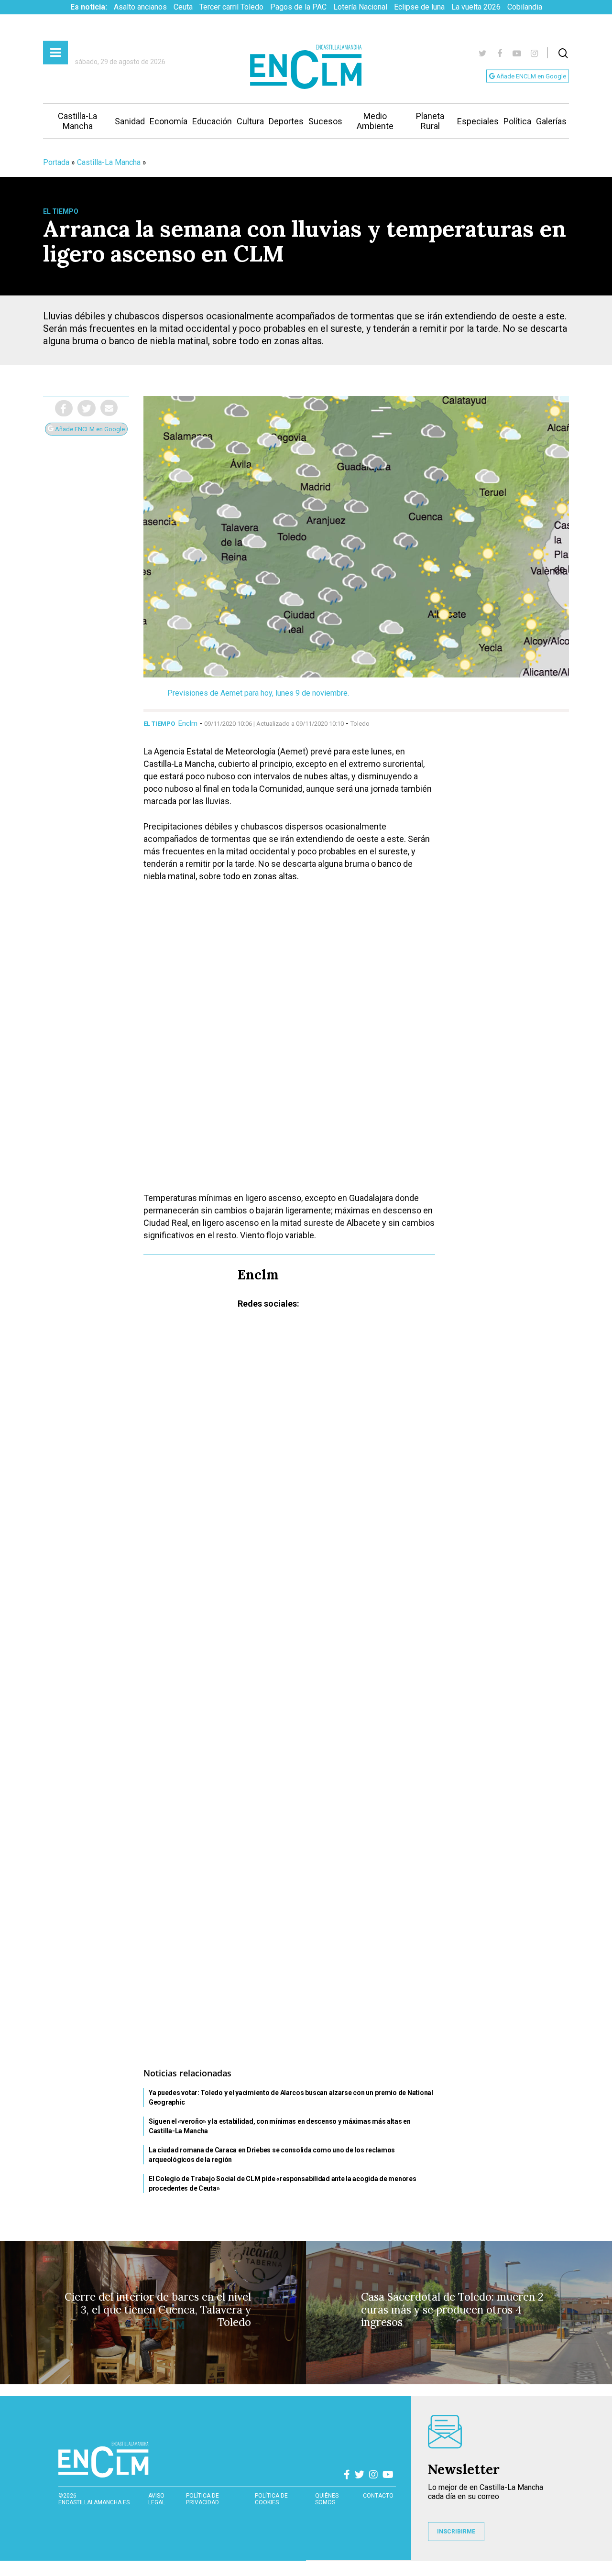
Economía (169, 121)
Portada (56, 162)
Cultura (250, 121)
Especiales (478, 121)
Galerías (551, 121)
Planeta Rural (430, 121)
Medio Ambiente (375, 121)
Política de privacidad (202, 2499)
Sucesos (325, 121)
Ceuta (183, 7)
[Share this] (64, 408)
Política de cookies (271, 2499)
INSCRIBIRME (456, 2532)
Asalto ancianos (140, 7)
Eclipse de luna (419, 7)
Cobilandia (525, 7)
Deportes (286, 121)
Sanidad (130, 121)
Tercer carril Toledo (231, 7)
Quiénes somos (327, 2499)
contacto (378, 2496)
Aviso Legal (157, 2499)
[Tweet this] (87, 408)
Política (517, 121)
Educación (212, 121)
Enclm (188, 723)
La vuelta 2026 (476, 7)
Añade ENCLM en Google (530, 76)
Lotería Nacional (360, 7)
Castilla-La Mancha (77, 121)
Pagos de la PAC (298, 7)
